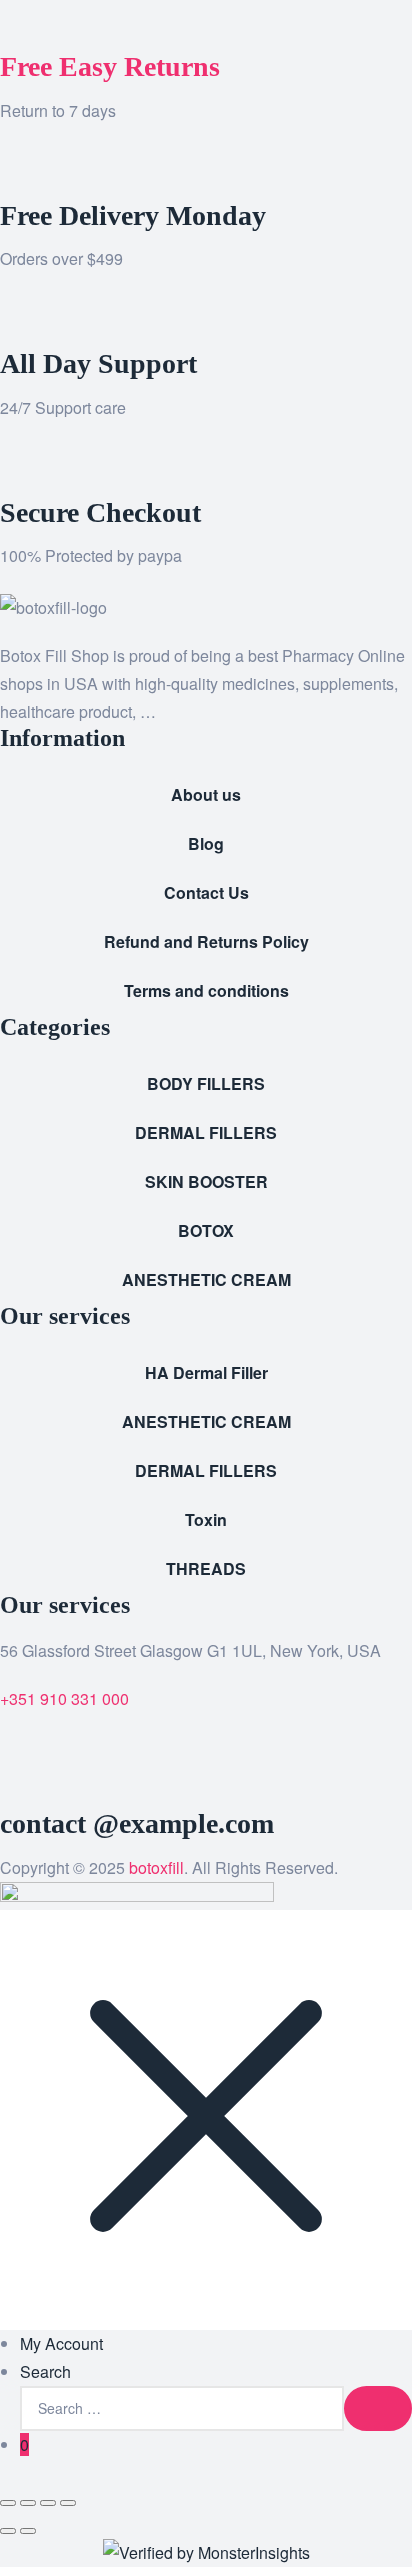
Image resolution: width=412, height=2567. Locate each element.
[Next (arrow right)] (28, 2531)
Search (45, 2371)
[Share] (48, 2503)
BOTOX (206, 1230)
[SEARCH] (378, 2408)
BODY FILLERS (206, 1083)
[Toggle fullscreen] (28, 2503)
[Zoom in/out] (8, 2503)
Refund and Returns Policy (206, 941)
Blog (206, 843)
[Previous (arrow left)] (8, 2531)
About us (206, 794)
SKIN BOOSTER (206, 1181)
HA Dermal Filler (206, 1372)
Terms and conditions (206, 990)
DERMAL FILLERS (206, 1132)
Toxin (206, 1519)
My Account (61, 2343)
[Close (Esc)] (68, 2503)
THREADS (206, 1568)
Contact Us (206, 892)
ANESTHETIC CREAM (206, 1279)
